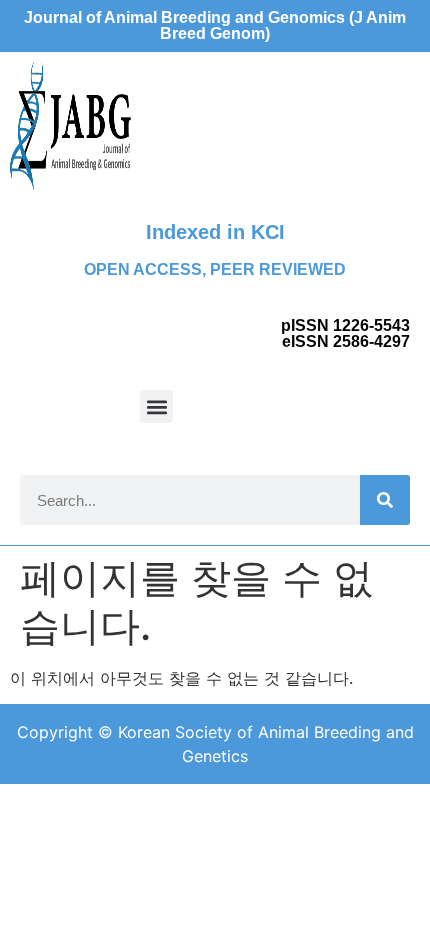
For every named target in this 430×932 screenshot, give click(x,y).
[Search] (385, 500)
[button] (156, 406)
